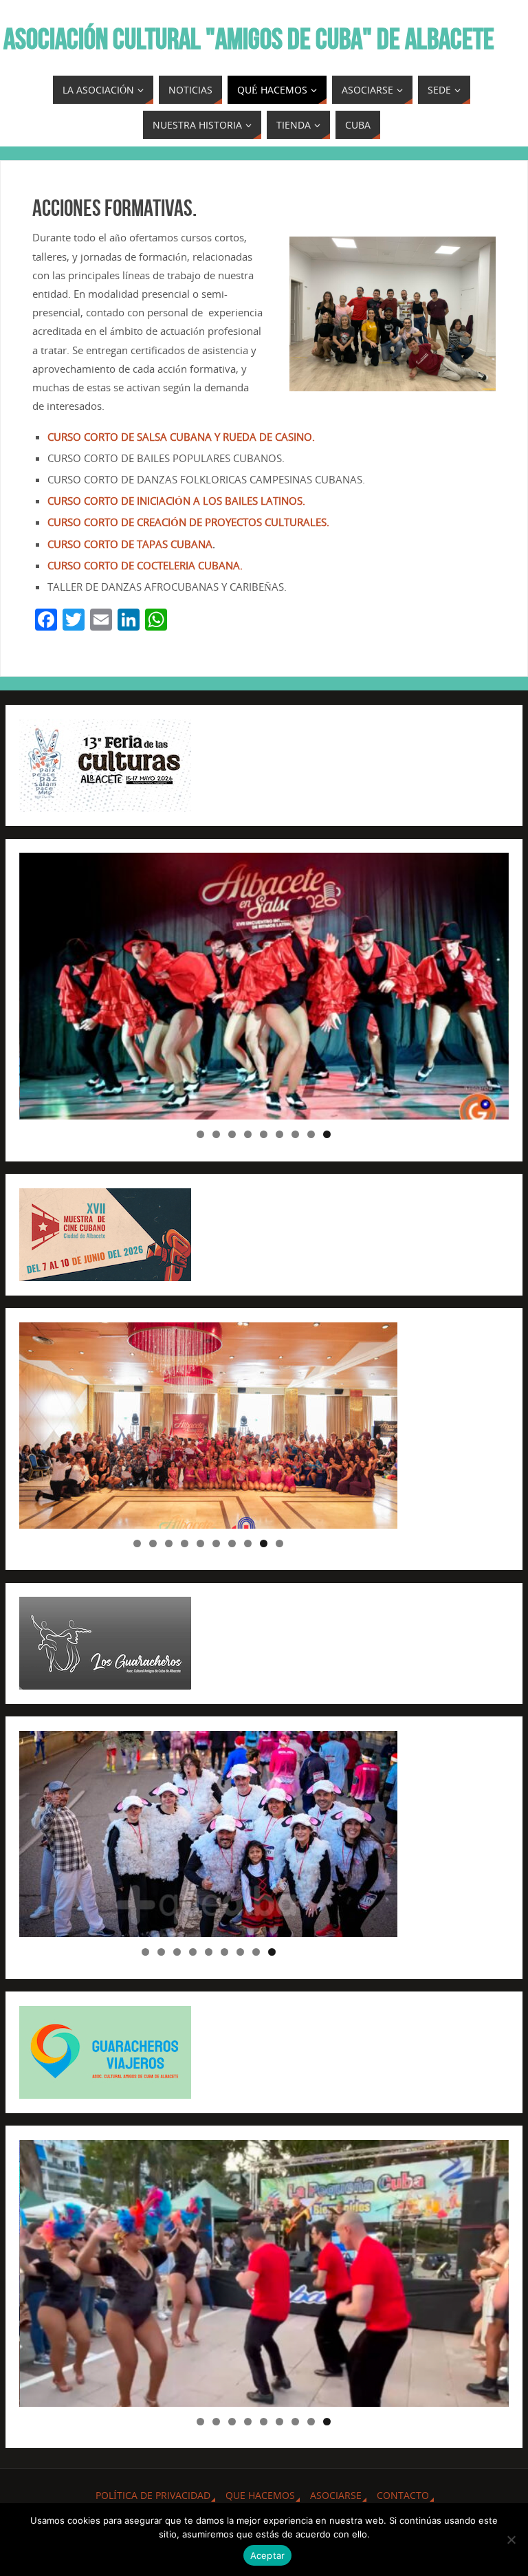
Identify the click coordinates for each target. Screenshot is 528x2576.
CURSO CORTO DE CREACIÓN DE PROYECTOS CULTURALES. (188, 522)
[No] (511, 2540)
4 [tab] (248, 1134)
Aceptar (268, 2555)
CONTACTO (403, 2495)
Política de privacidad (153, 2495)
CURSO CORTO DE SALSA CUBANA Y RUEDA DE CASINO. (181, 437)
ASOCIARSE (336, 2495)
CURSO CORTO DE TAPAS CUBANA (130, 544)
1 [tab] (200, 1134)
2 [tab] (216, 1134)
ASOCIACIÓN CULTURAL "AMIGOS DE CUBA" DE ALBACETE (249, 39)
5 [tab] (264, 1134)
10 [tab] (280, 1543)
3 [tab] (232, 1134)
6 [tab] (279, 1134)
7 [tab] (295, 1134)
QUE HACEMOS (260, 2495)
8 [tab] (311, 1134)
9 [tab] (327, 1134)
